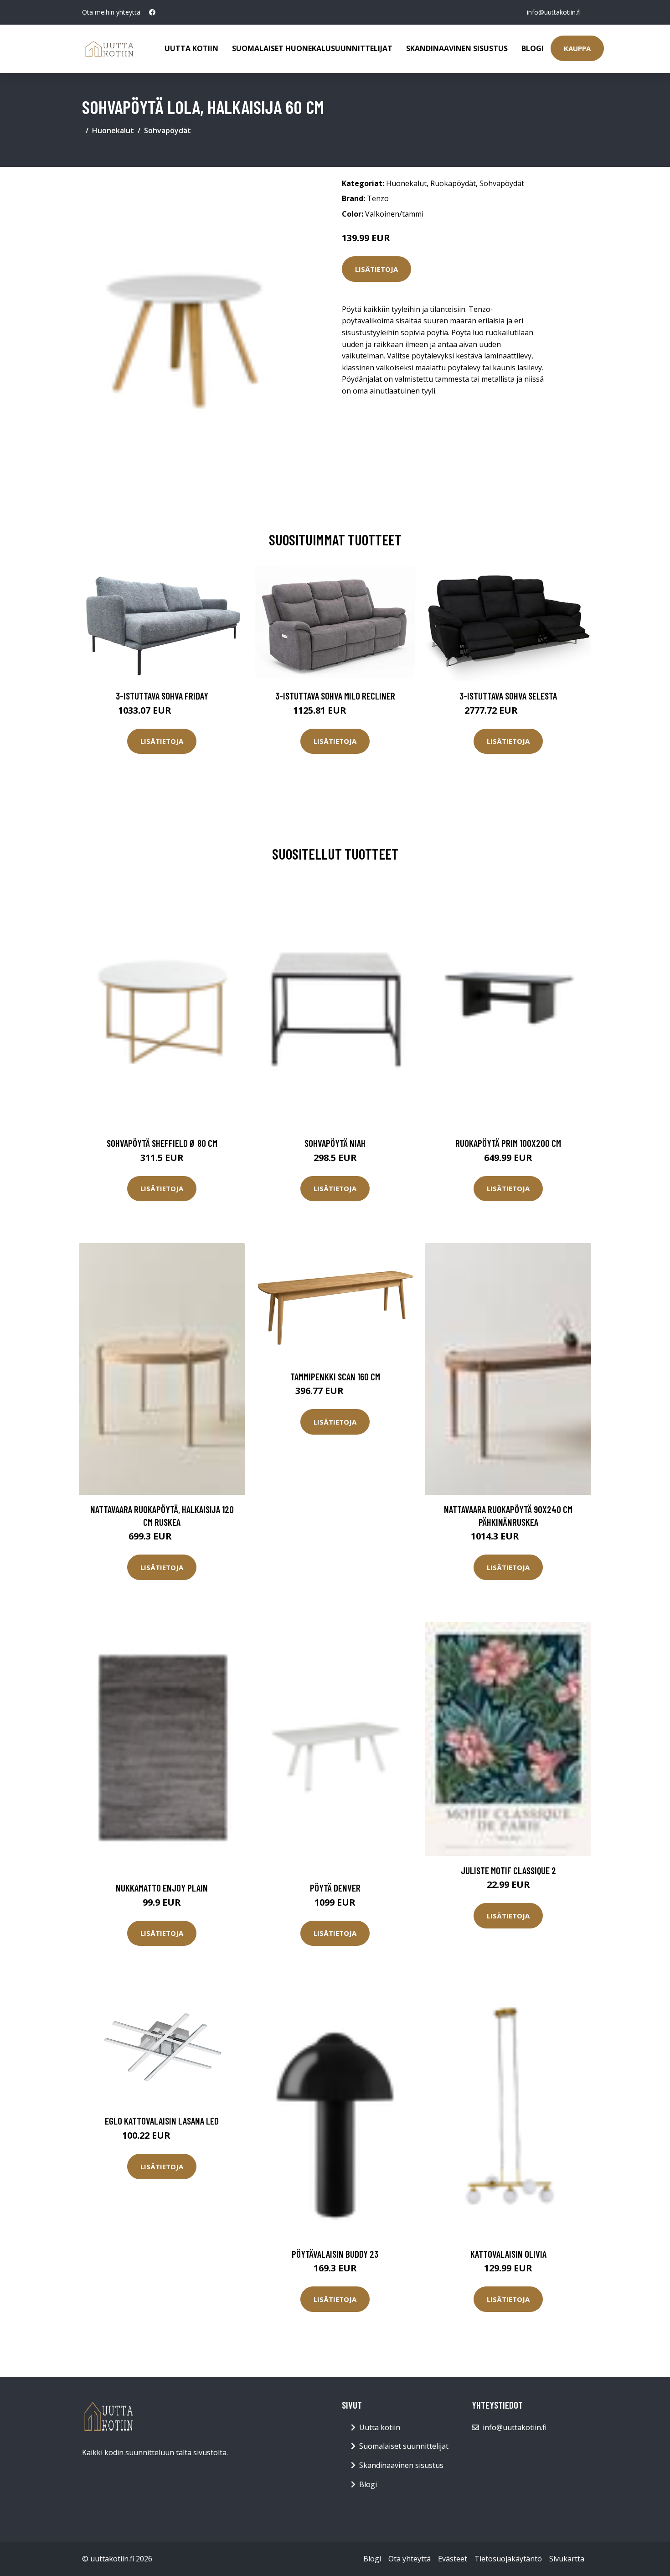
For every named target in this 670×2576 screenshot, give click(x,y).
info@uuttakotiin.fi (554, 12)
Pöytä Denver (335, 1888)
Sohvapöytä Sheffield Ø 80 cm (162, 1143)
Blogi (533, 48)
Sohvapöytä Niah (335, 1143)
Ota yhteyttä (410, 2559)
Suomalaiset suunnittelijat (404, 2446)
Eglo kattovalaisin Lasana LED (162, 2121)
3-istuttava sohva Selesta (508, 696)
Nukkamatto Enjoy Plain (162, 1888)
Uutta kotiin (191, 48)
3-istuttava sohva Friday (162, 696)
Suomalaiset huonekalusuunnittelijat (312, 48)
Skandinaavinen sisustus (457, 48)
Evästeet (453, 2559)
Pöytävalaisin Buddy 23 (335, 2254)
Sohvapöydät (167, 130)
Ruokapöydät (453, 183)
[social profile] (152, 12)
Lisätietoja (376, 269)
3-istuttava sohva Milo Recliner (335, 696)
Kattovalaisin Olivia (508, 2254)
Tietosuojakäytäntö (508, 2559)
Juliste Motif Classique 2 (508, 1870)
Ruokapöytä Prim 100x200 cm (508, 1143)
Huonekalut (113, 130)
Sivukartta (567, 2559)
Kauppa (577, 48)
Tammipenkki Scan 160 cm (335, 1376)
